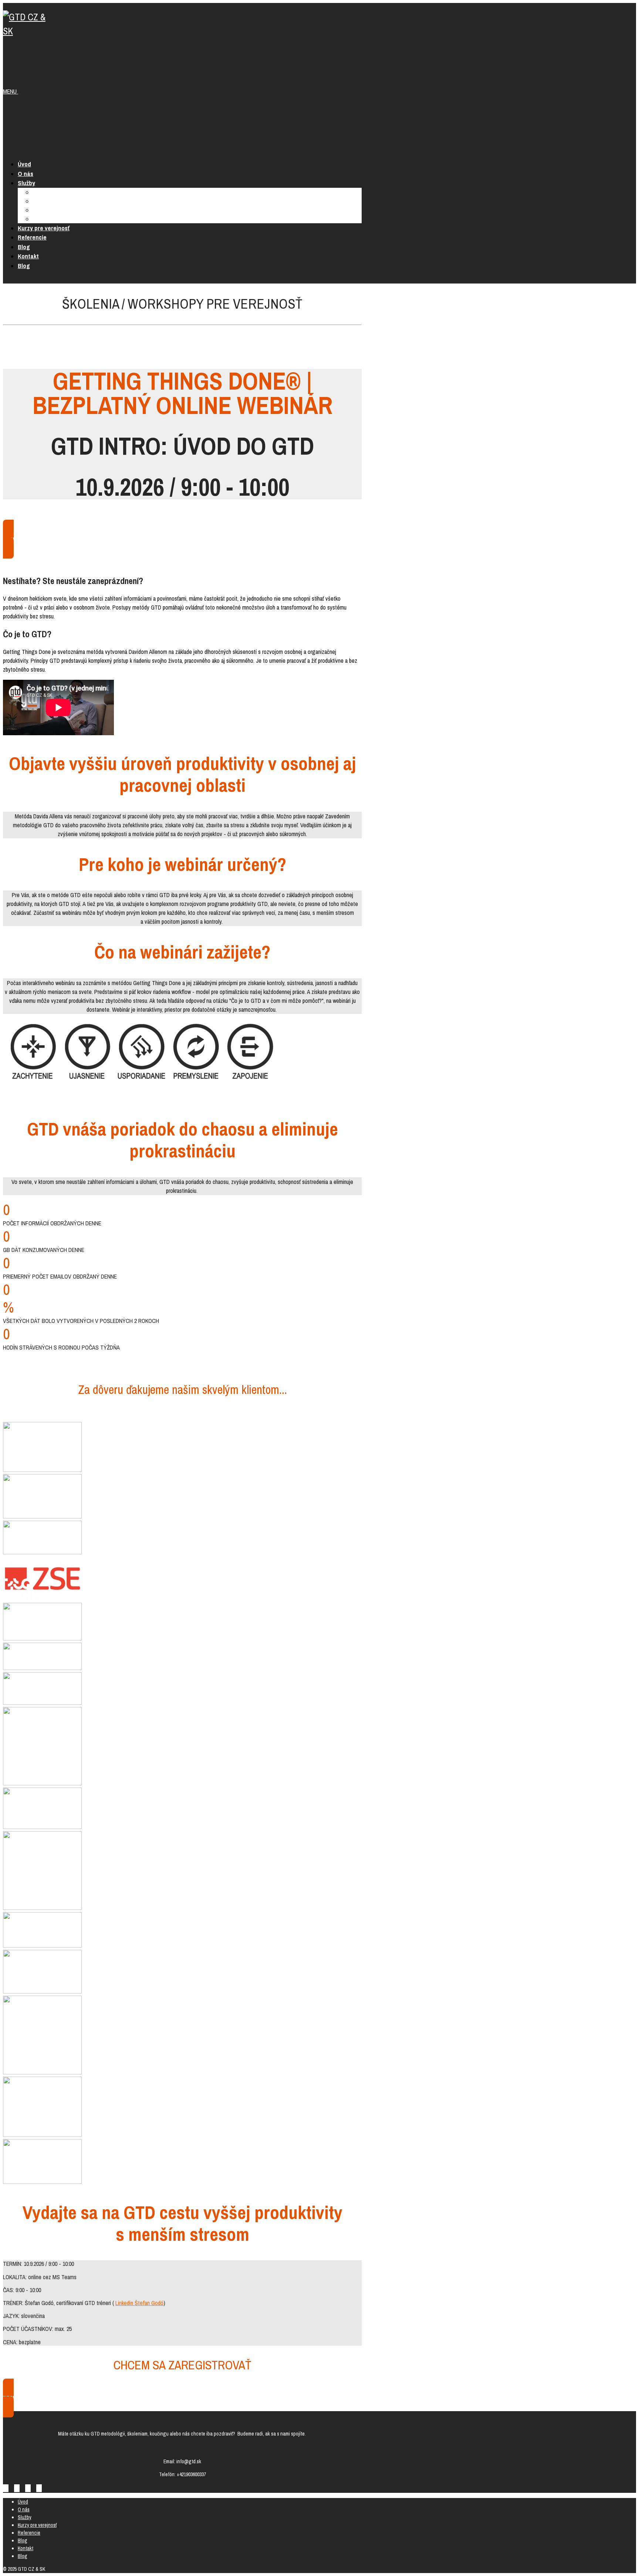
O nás (26, 174)
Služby (26, 183)
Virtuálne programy (54, 219)
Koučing (42, 210)
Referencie (32, 237)
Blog (24, 247)
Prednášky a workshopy (58, 201)
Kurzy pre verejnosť (44, 228)
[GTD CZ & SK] (25, 31)
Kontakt (28, 256)
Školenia (42, 192)
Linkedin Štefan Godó (139, 2303)
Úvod (24, 164)
